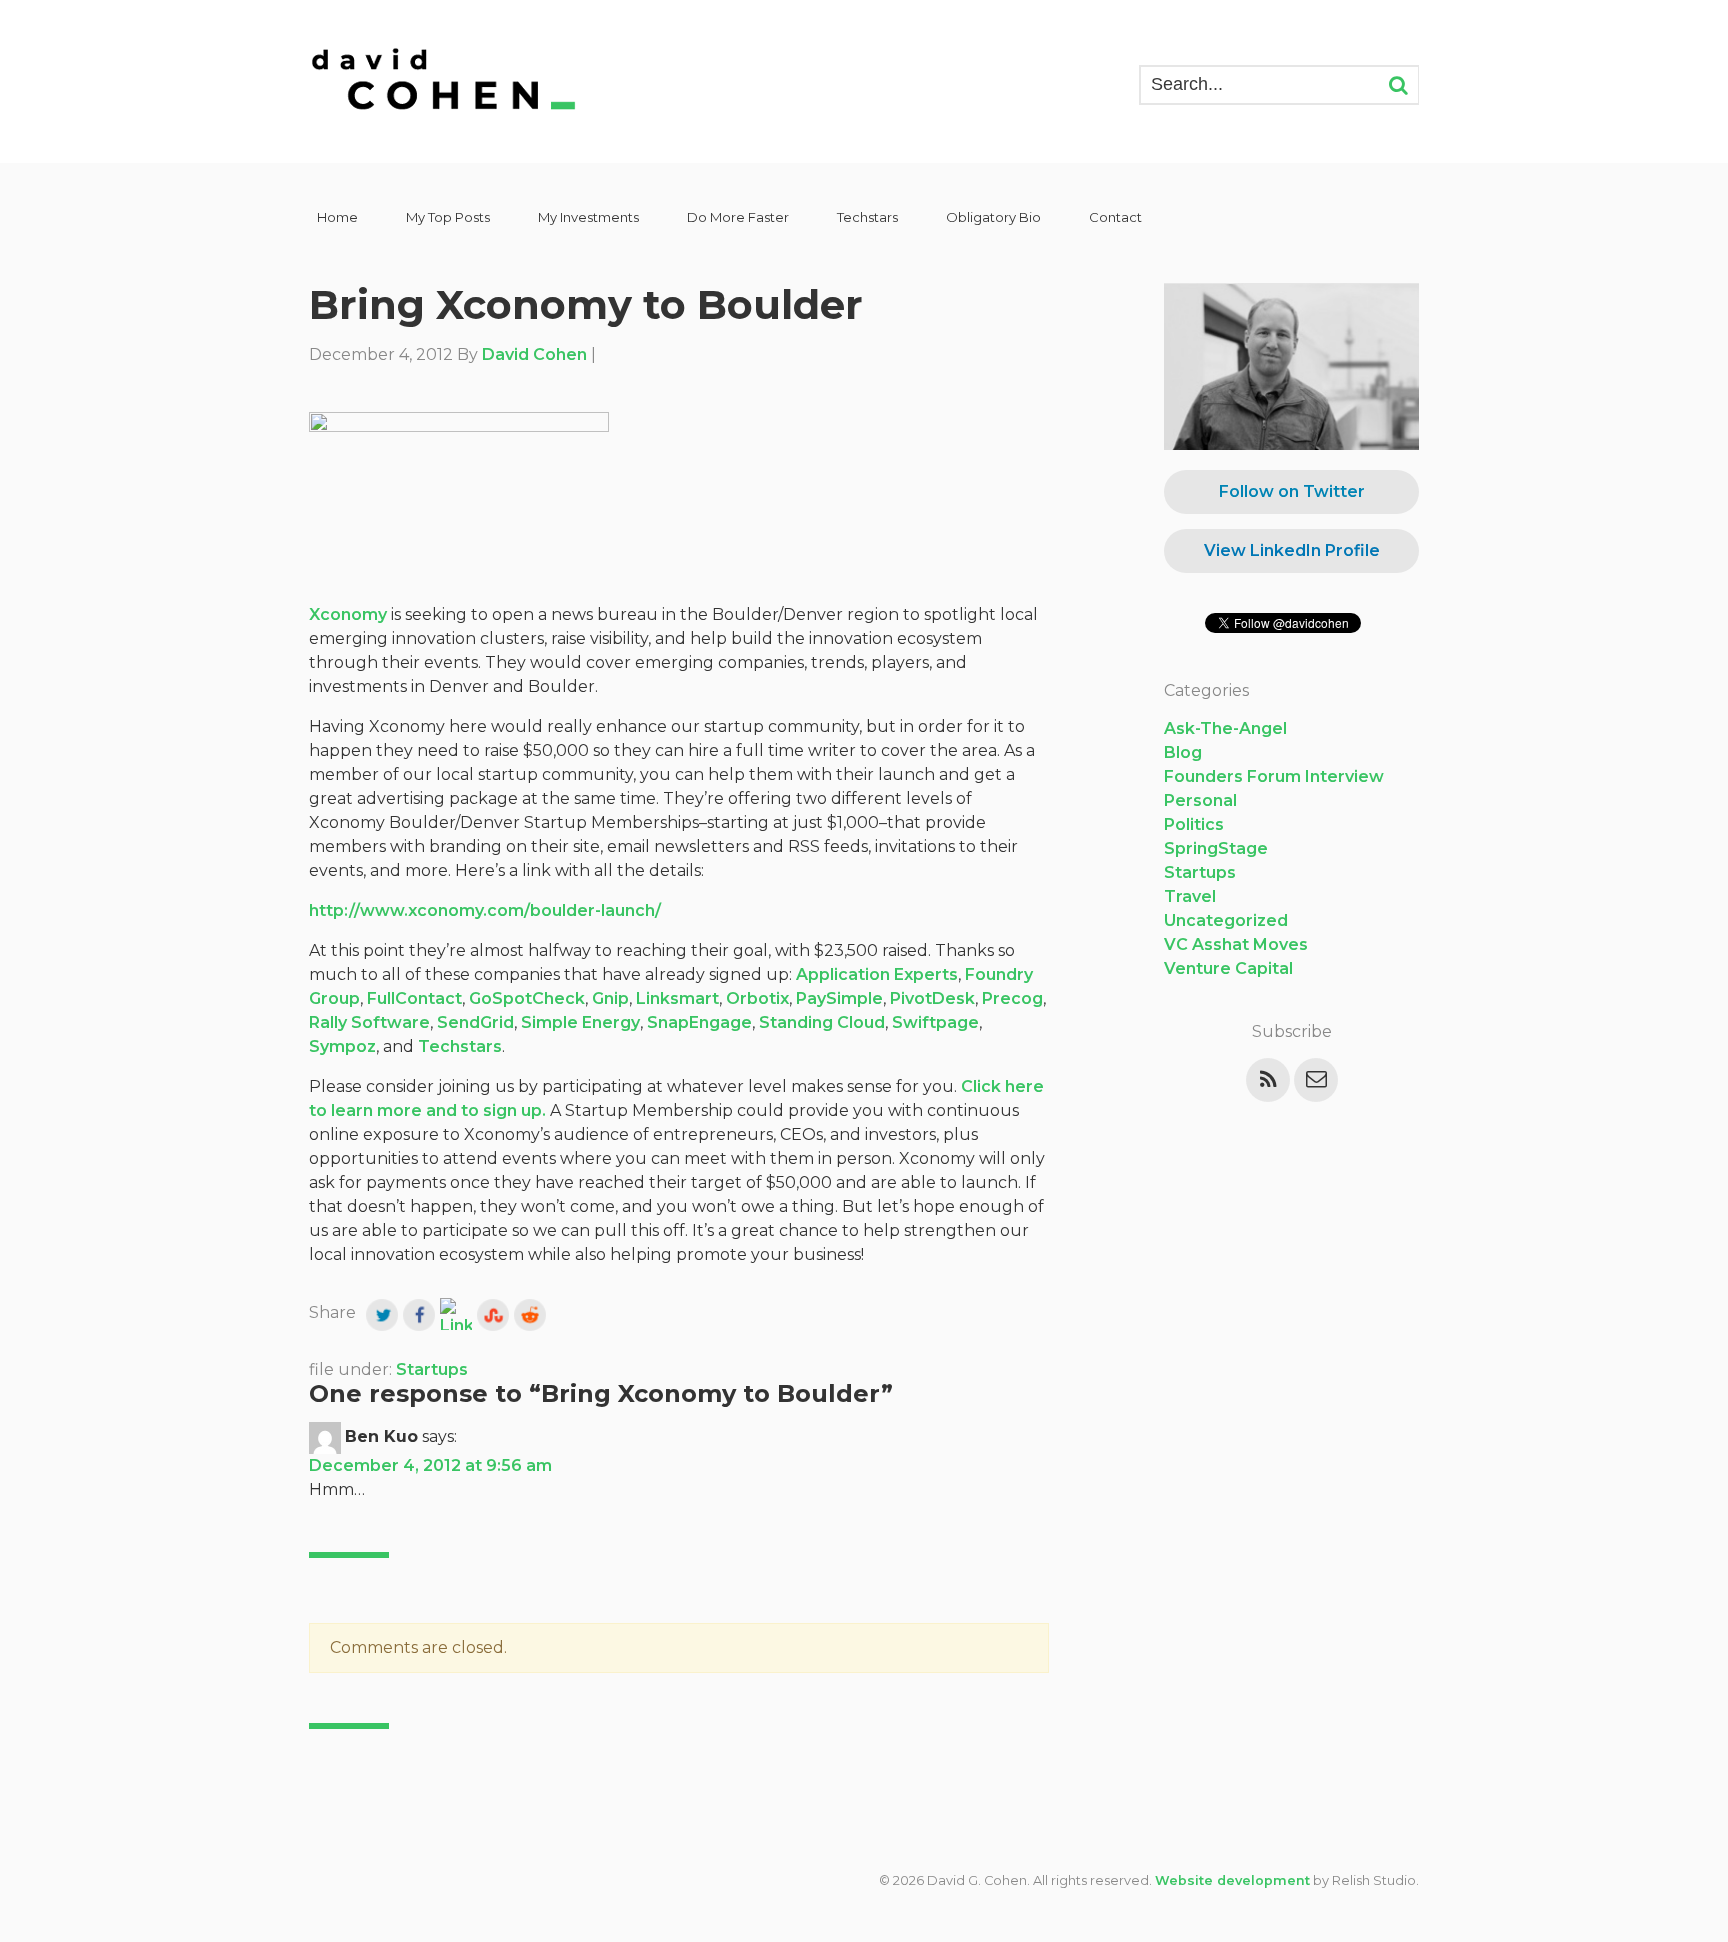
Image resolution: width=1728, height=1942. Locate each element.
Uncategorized (1226, 920)
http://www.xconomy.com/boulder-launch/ (485, 910)
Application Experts (877, 974)
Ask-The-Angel (1225, 728)
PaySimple (839, 998)
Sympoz (342, 1046)
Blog (1183, 752)
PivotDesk (932, 998)
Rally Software (369, 1022)
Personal (1200, 800)
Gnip (610, 998)
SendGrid (475, 1022)
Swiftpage (935, 1022)
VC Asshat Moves (1236, 944)
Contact (1115, 217)
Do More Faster (738, 217)
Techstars (867, 217)
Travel (1190, 896)
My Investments (588, 217)
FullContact (414, 998)
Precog (1012, 998)
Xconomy (348, 614)
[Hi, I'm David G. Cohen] (445, 81)
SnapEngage (699, 1022)
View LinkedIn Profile (1292, 550)
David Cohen (534, 354)
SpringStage (1216, 848)
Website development (1232, 1880)
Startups (432, 1369)
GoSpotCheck (527, 998)
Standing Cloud (822, 1022)
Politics (1194, 824)
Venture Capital (1228, 968)
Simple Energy (580, 1022)
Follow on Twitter (1292, 491)
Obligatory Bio (993, 217)
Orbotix (757, 998)
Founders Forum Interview (1274, 776)
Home (337, 217)
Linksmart (677, 998)
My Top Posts (448, 217)
